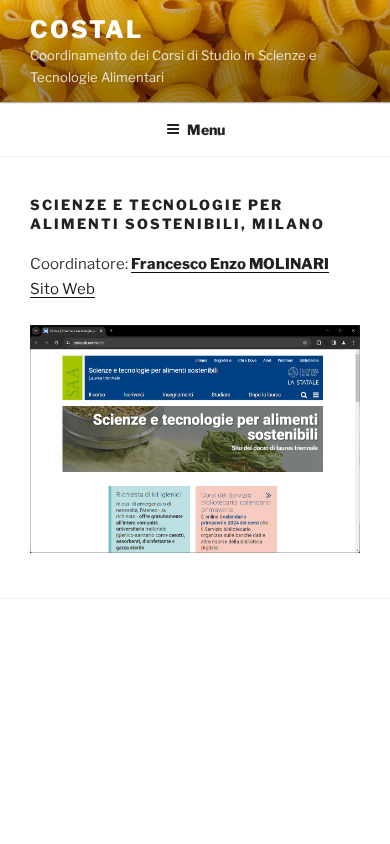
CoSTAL (86, 29)
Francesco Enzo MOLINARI (230, 264)
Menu (206, 129)
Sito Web (62, 289)
